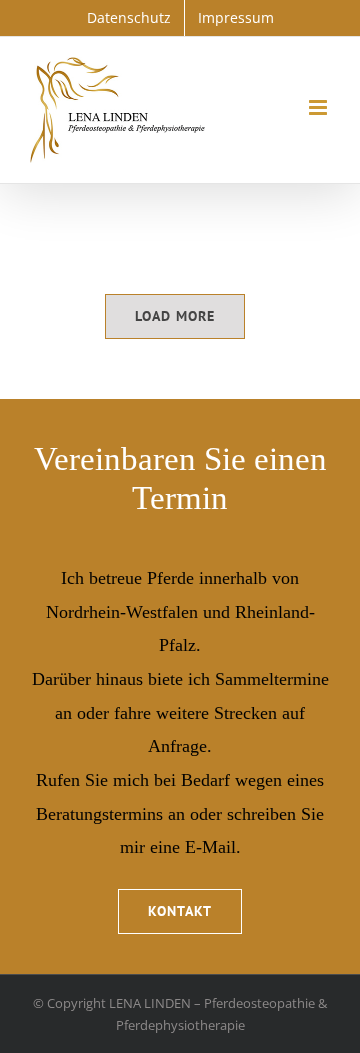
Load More (175, 316)
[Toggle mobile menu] (319, 107)
